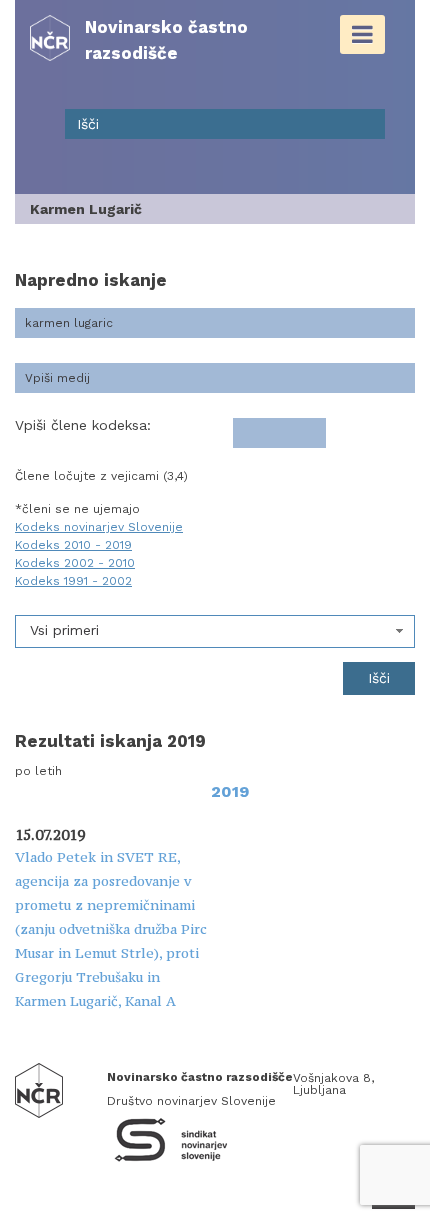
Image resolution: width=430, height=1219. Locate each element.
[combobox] (215, 631)
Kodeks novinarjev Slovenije (99, 527)
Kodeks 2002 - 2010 (75, 563)
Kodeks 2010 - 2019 (73, 545)
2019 (230, 791)
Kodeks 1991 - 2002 (73, 581)
